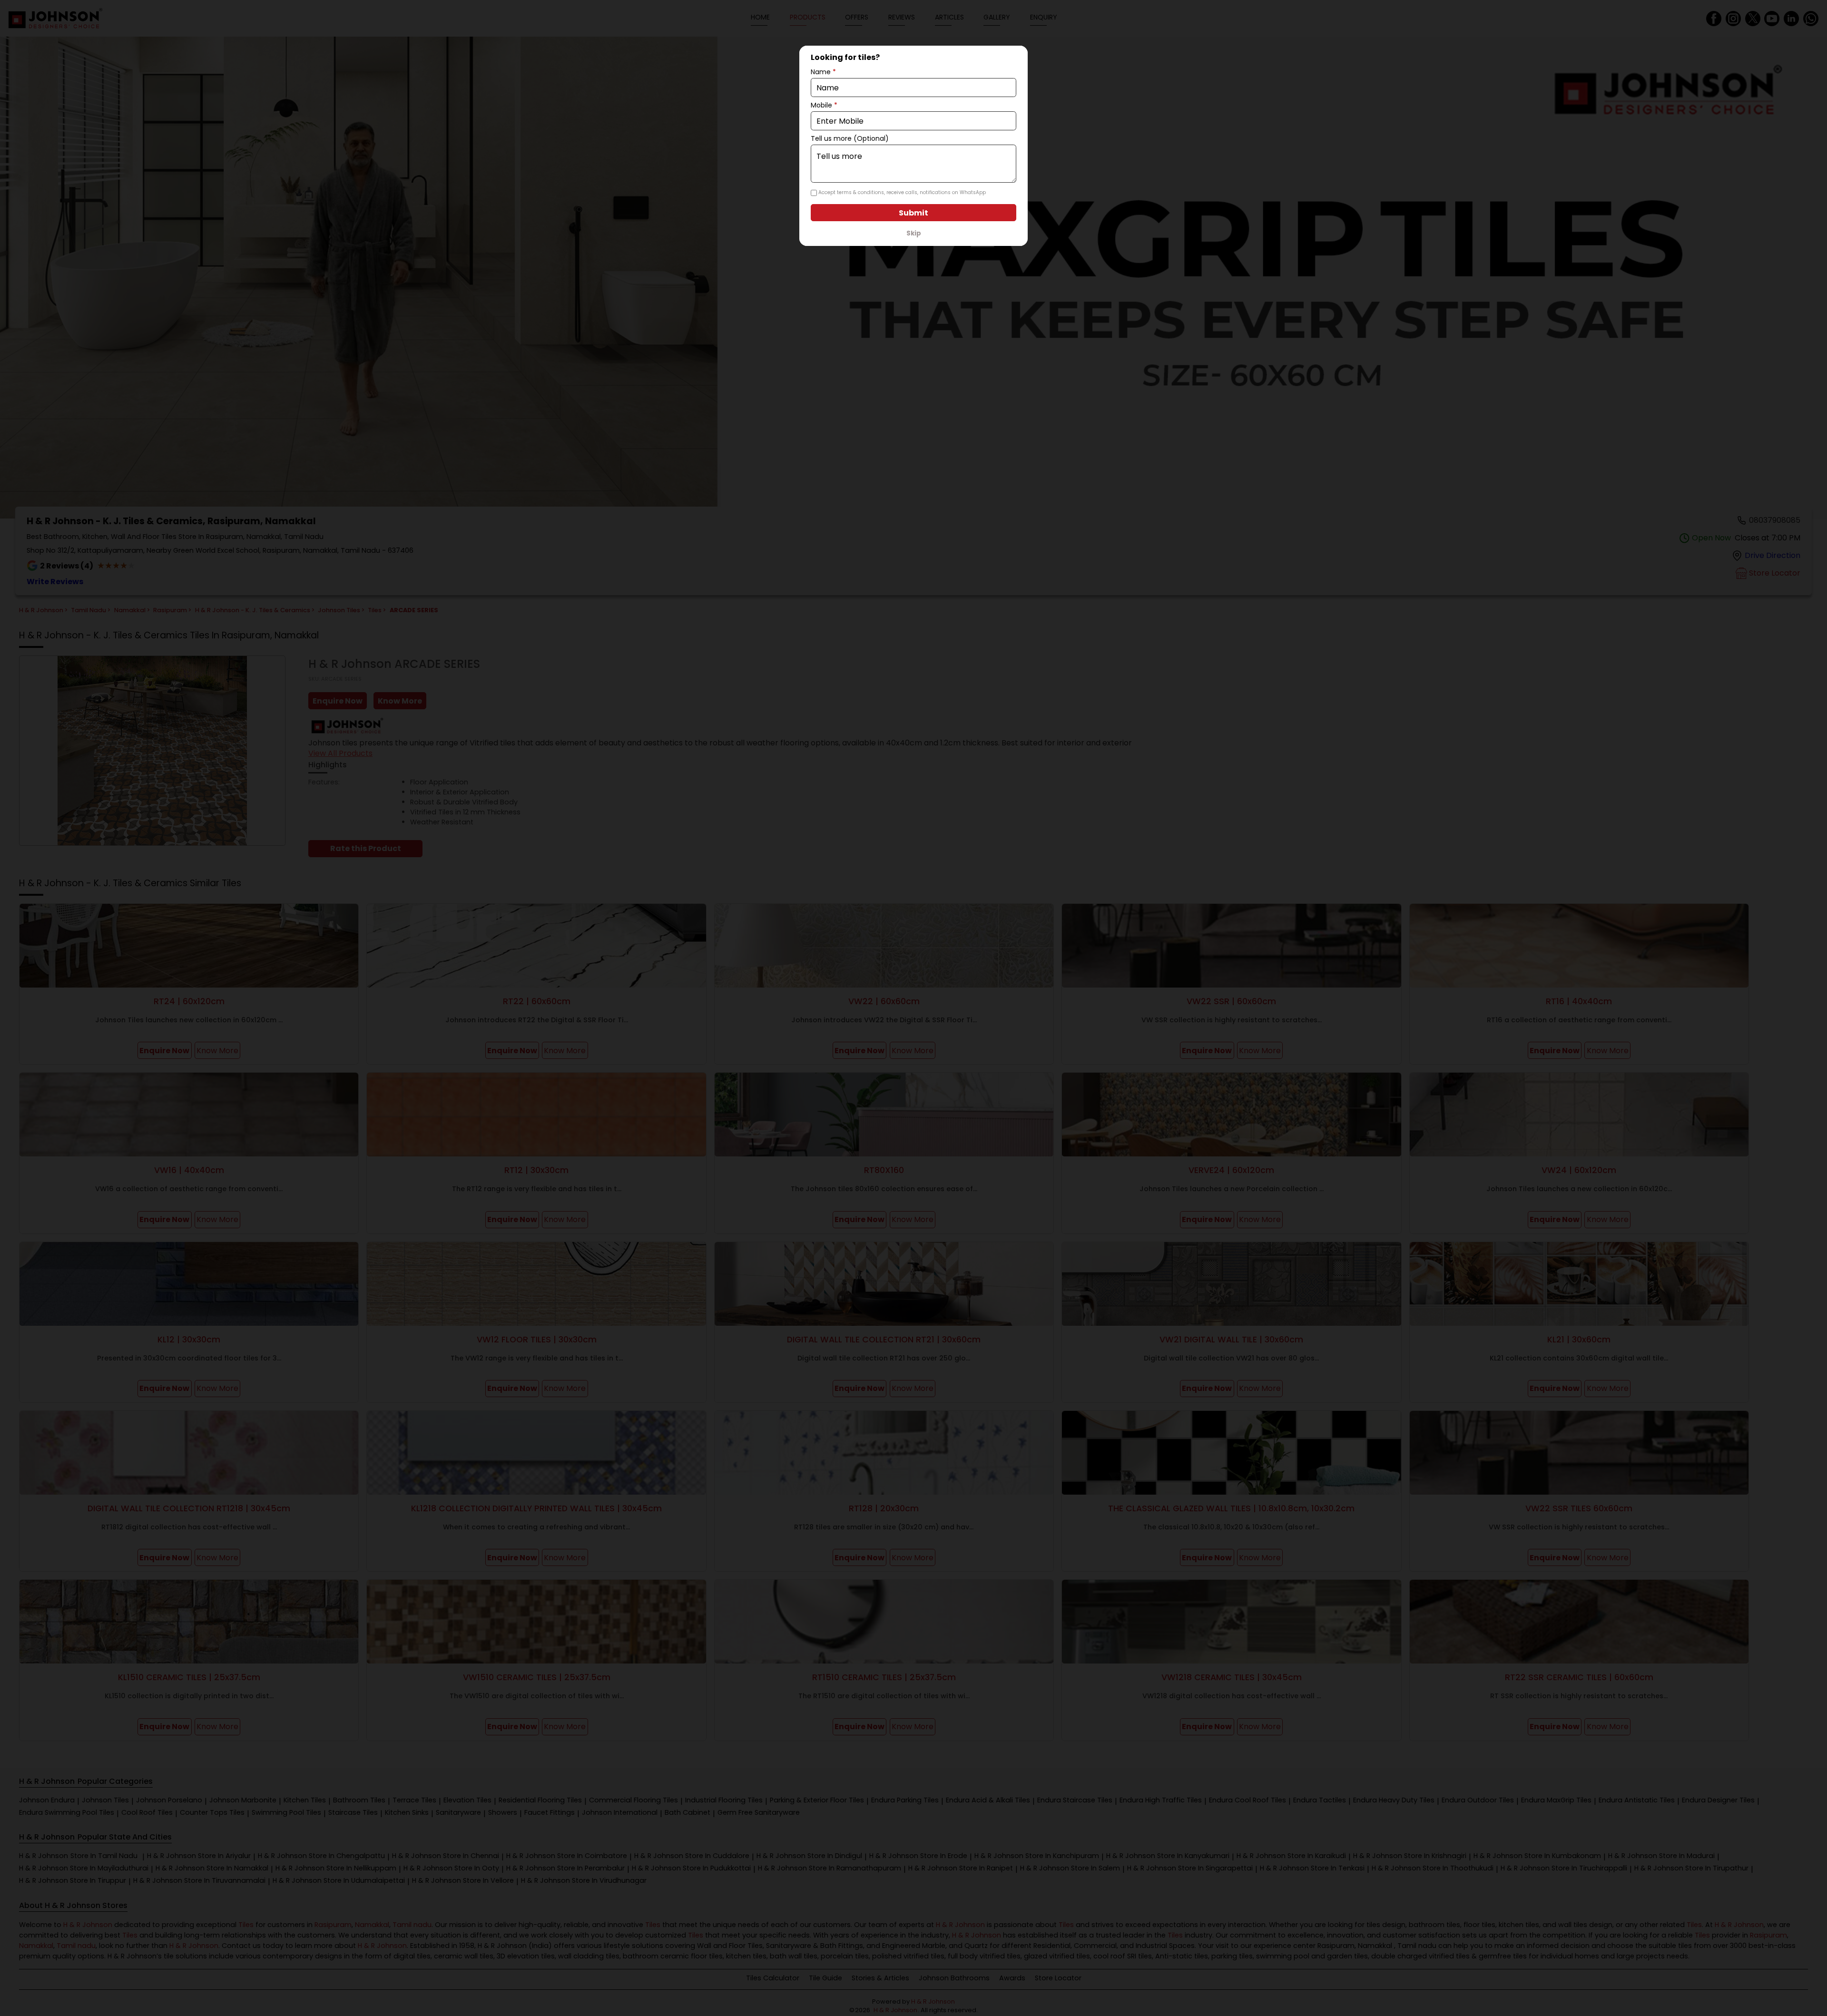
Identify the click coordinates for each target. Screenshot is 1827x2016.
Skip (914, 233)
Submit (913, 213)
